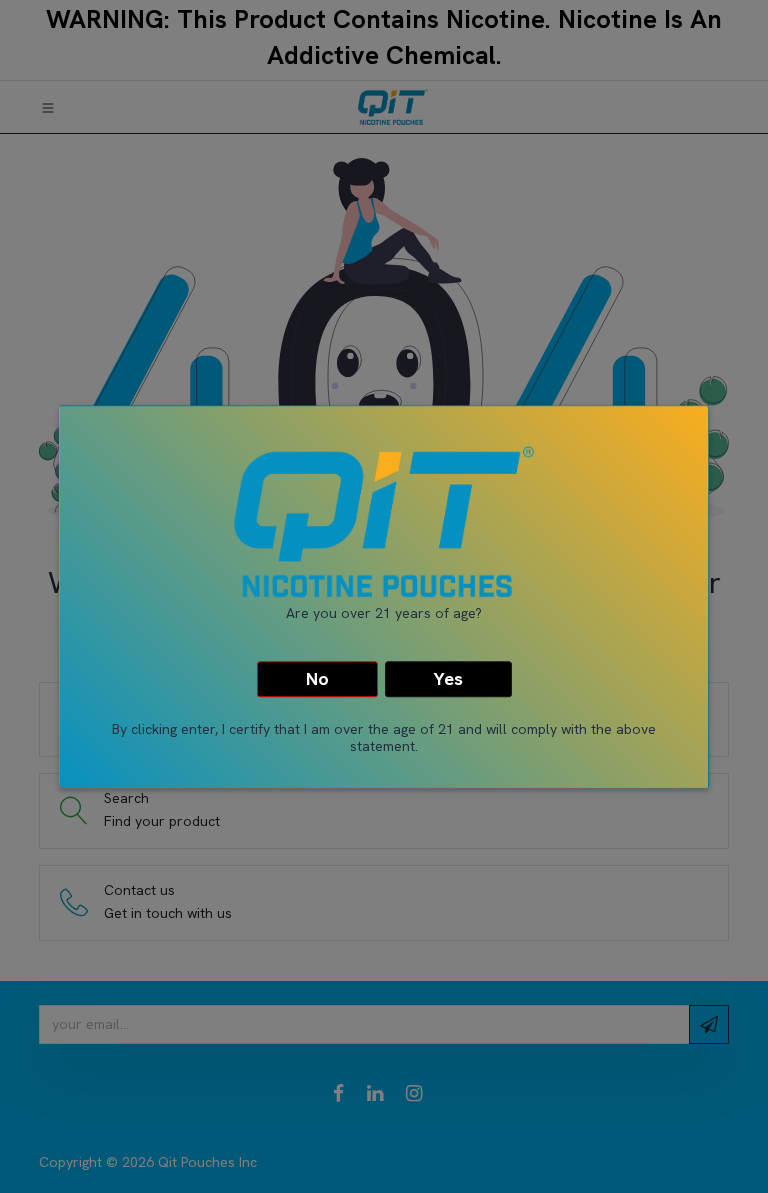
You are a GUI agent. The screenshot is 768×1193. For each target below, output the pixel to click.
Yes (448, 679)
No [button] (317, 679)
